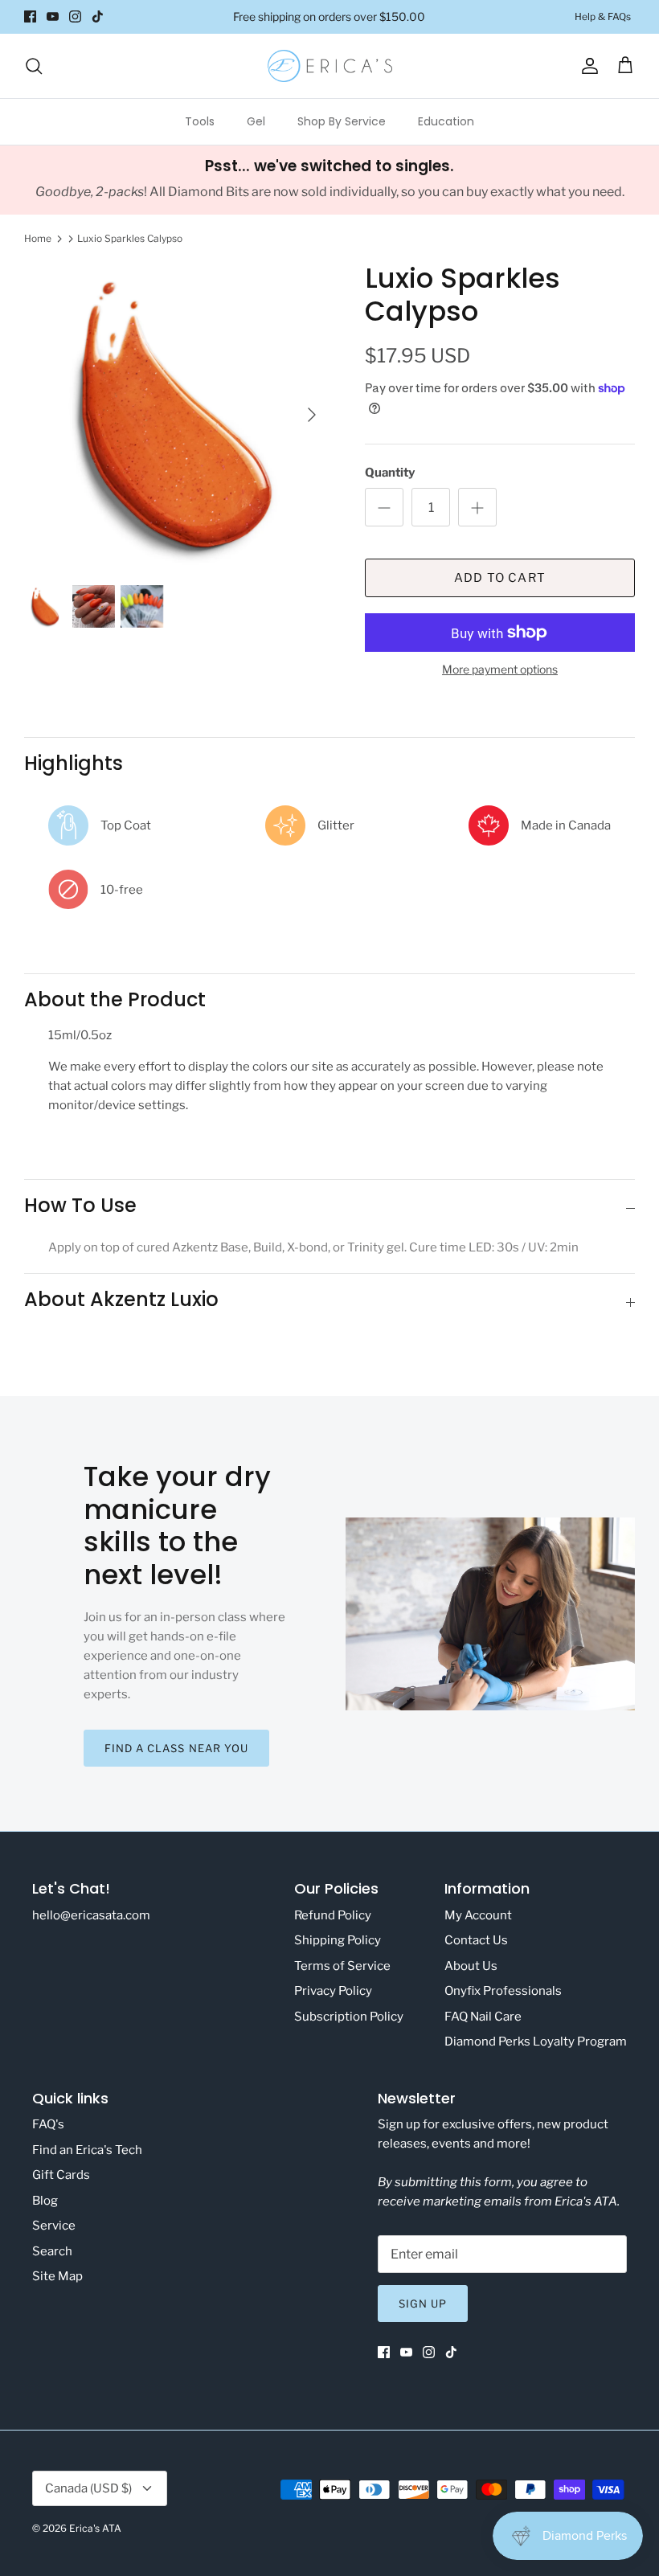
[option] (177, 415)
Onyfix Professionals (503, 1991)
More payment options (500, 670)
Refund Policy (333, 1915)
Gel (256, 121)
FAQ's (48, 2124)
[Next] (312, 415)
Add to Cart (500, 578)
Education (446, 121)
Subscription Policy (349, 2017)
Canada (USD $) (88, 2488)
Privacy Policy (333, 1991)
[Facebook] (30, 16)
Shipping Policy (338, 1940)
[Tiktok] (98, 16)
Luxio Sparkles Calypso (130, 238)
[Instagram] (75, 16)
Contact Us (476, 1940)
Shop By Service (342, 121)
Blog (45, 2201)
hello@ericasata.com (91, 1915)
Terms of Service (342, 1966)
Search (52, 2251)
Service (54, 2226)
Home (38, 238)
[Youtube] (53, 16)
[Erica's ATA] (330, 66)
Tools (200, 121)
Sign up (423, 2304)
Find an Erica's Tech (87, 2150)
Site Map (57, 2276)
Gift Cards (61, 2175)
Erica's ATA (95, 2528)
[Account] (587, 66)
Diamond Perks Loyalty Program (536, 2042)
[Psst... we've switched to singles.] (329, 180)
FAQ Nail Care (483, 2017)
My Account (478, 1915)
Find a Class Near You (176, 1748)
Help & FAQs (603, 16)
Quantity (390, 473)
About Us (471, 1966)
